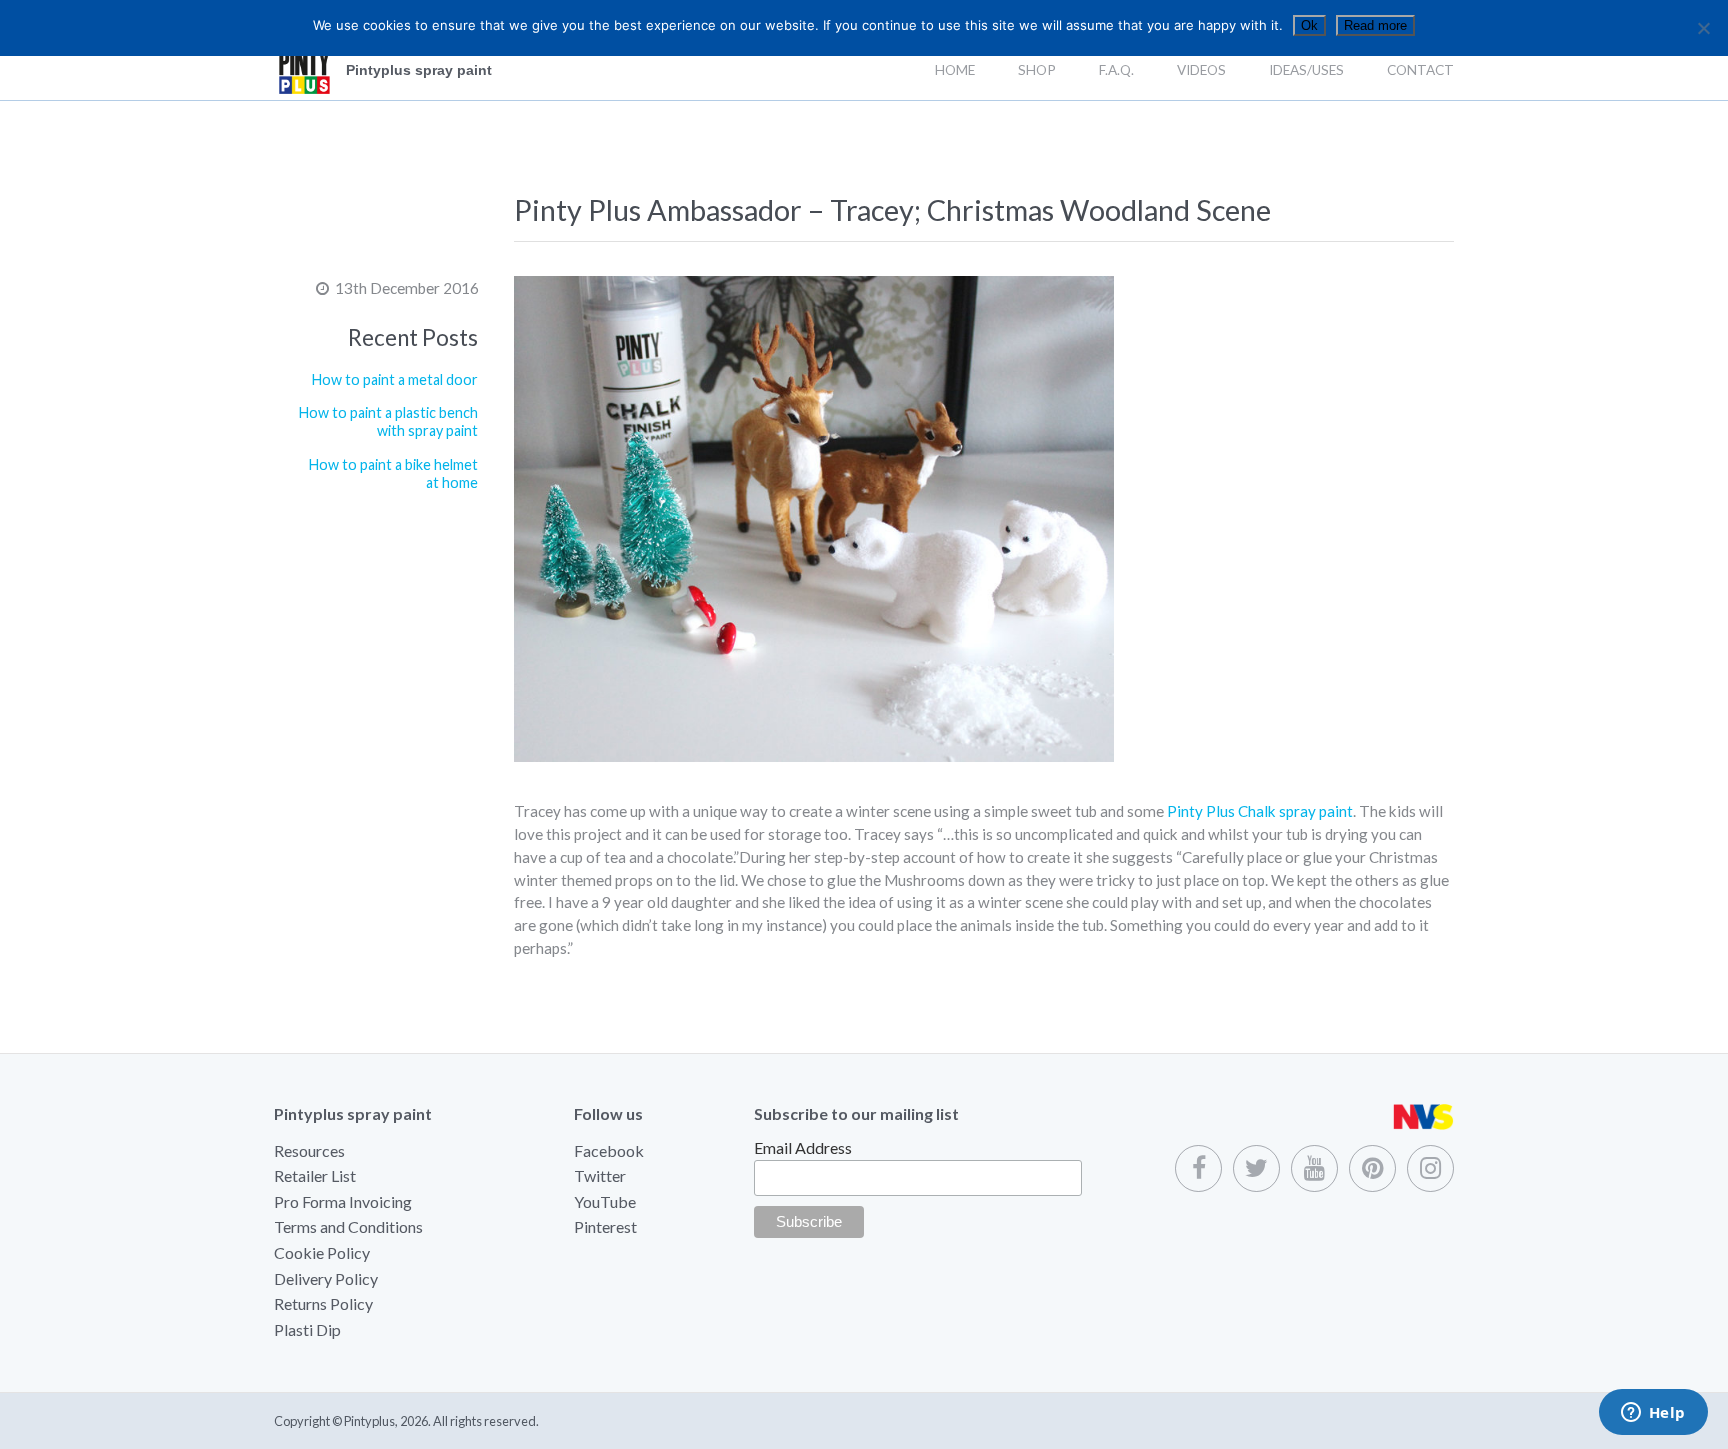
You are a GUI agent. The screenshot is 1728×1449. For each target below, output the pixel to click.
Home (955, 70)
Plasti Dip (307, 1329)
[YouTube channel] (1314, 1168)
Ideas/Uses (1306, 70)
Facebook (609, 1150)
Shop (1037, 70)
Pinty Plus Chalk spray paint (1260, 811)
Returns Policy (323, 1303)
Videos (1201, 70)
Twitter (600, 1175)
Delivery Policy (326, 1278)
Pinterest (605, 1226)
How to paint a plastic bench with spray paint (388, 422)
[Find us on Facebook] (1198, 1168)
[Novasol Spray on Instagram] (1430, 1168)
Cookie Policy (322, 1252)
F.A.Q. (1116, 70)
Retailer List (315, 1175)
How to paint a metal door (395, 379)
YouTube (605, 1201)
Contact (1420, 70)
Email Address (803, 1147)
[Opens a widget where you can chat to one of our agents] (1653, 1414)
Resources (309, 1150)
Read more (1375, 25)
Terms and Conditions (348, 1226)
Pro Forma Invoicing (343, 1201)
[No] (1703, 28)
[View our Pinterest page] (1372, 1168)
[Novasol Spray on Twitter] (1256, 1168)
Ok (1309, 25)
